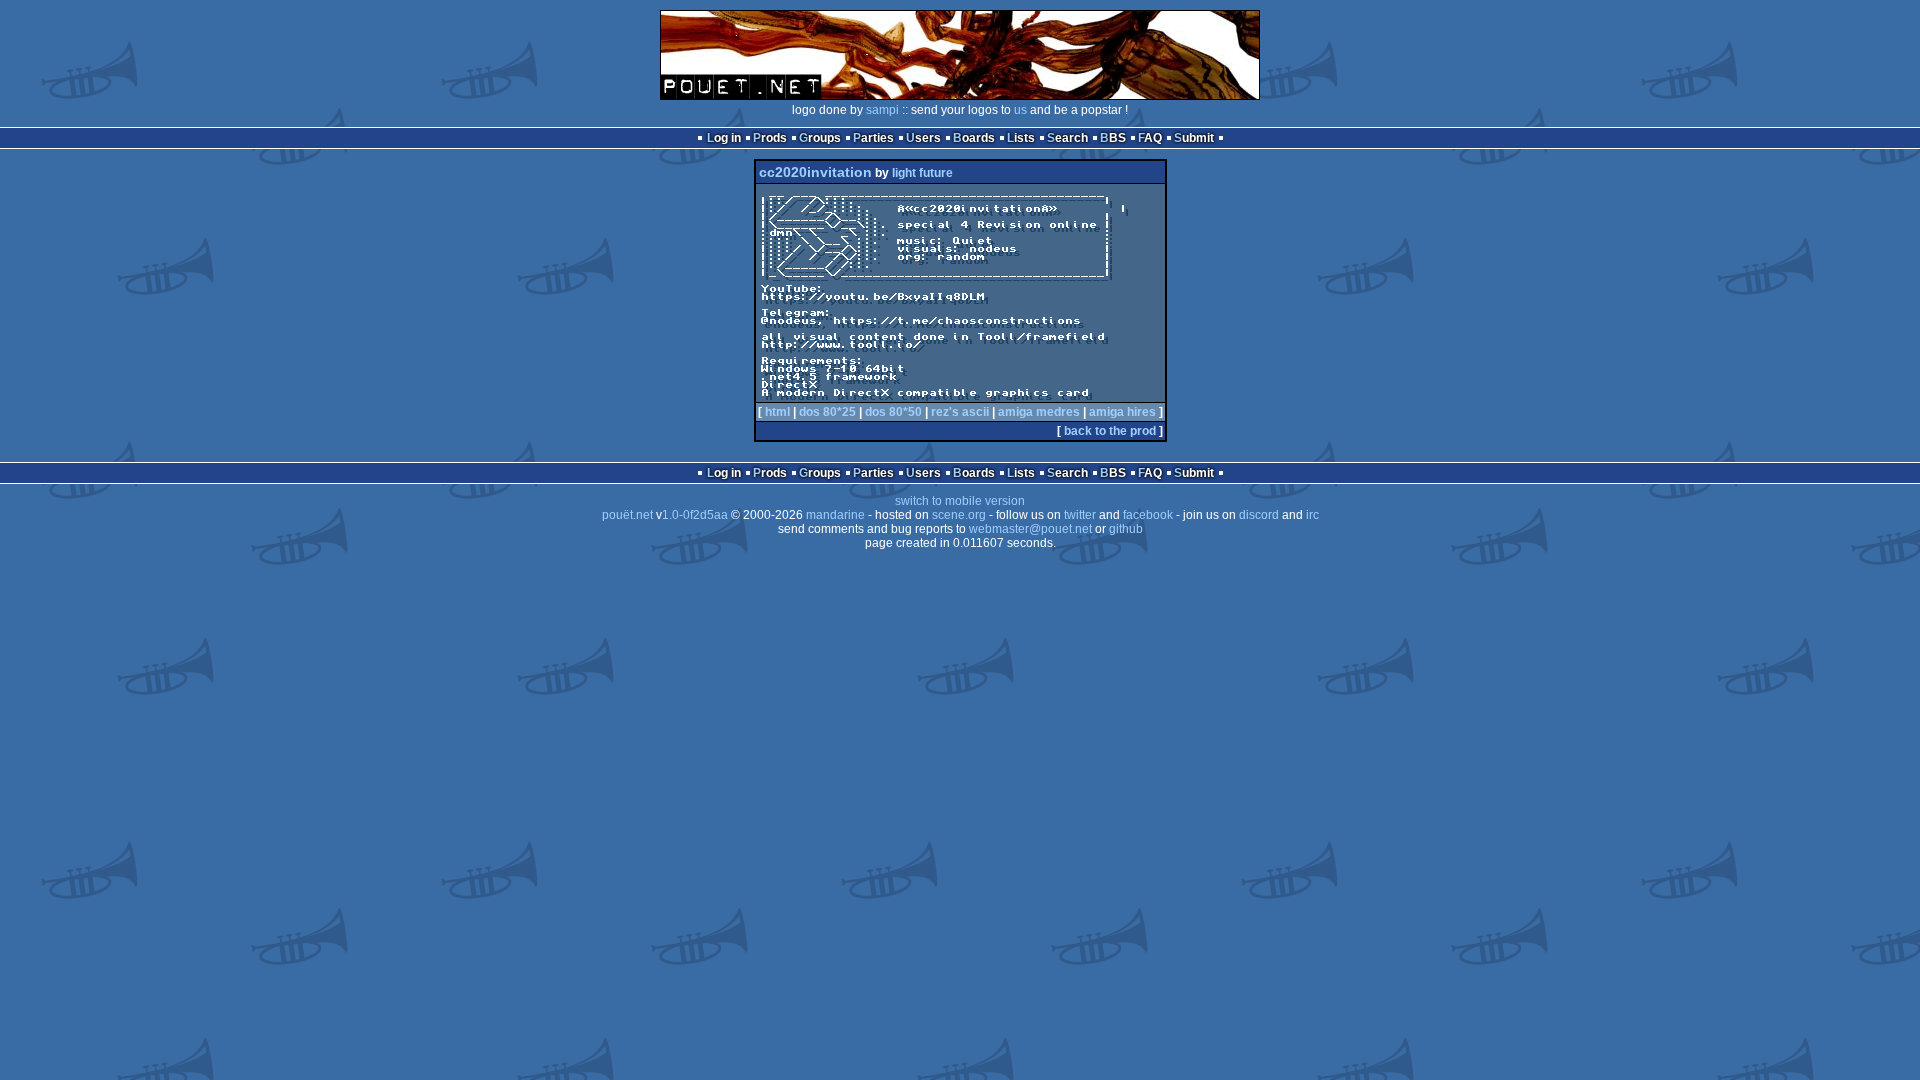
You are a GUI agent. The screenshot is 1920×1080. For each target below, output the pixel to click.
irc (1312, 515)
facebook (1148, 515)
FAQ (1150, 138)
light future (922, 173)
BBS (1113, 138)
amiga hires (1122, 412)
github (1126, 529)
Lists (1021, 138)
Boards (974, 138)
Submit (1194, 138)
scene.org (959, 515)
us (1020, 110)
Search (1067, 138)
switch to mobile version (960, 501)
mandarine (835, 515)
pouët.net (627, 515)
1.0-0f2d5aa (695, 515)
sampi (882, 110)
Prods (770, 138)
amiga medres (1039, 412)
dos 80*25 (827, 412)
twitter (1080, 515)
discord (1259, 515)
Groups (820, 138)
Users (923, 138)
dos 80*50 (893, 412)
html (777, 412)
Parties (873, 138)
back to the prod (1110, 431)
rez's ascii (960, 412)
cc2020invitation (815, 172)
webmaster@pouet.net (1030, 529)
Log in (724, 138)
